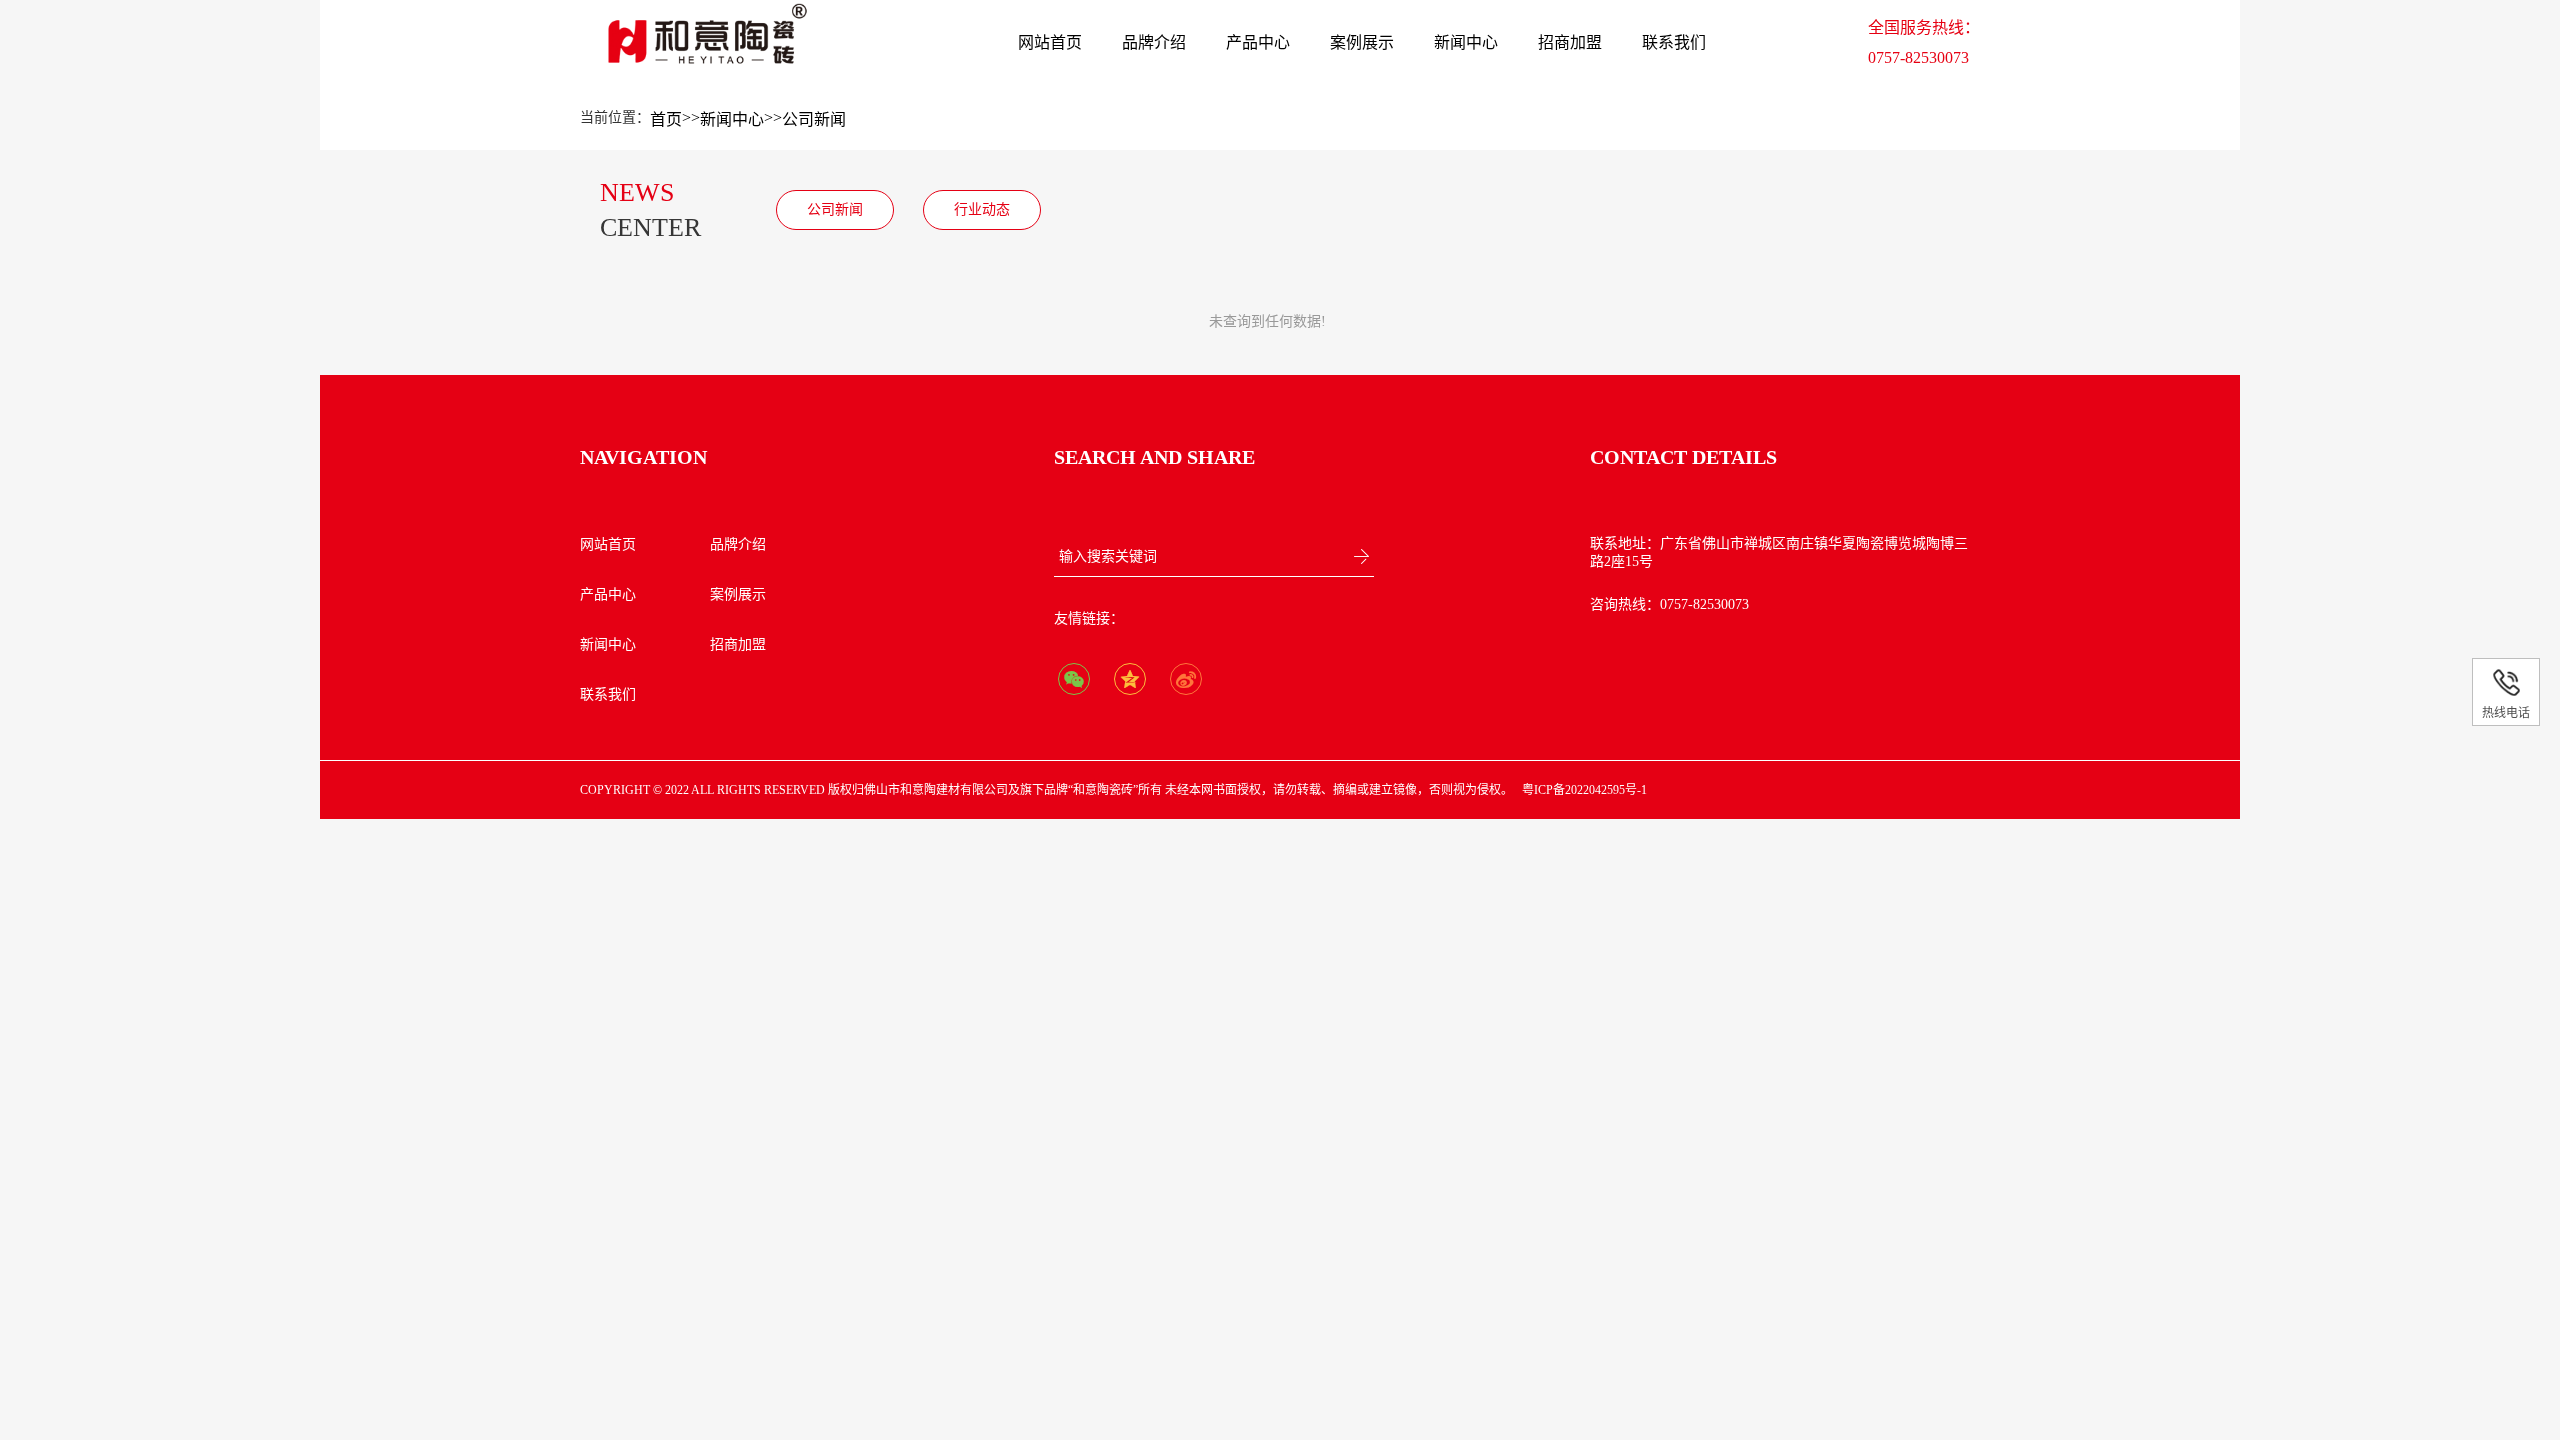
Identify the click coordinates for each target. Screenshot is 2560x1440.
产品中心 (1258, 43)
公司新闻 (814, 119)
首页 (666, 119)
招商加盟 (1570, 43)
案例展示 (1362, 43)
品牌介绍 (1154, 43)
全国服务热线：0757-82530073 (1924, 42)
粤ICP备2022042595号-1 (1584, 790)
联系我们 (1674, 43)
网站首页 (1050, 43)
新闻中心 (1466, 43)
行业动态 (982, 209)
